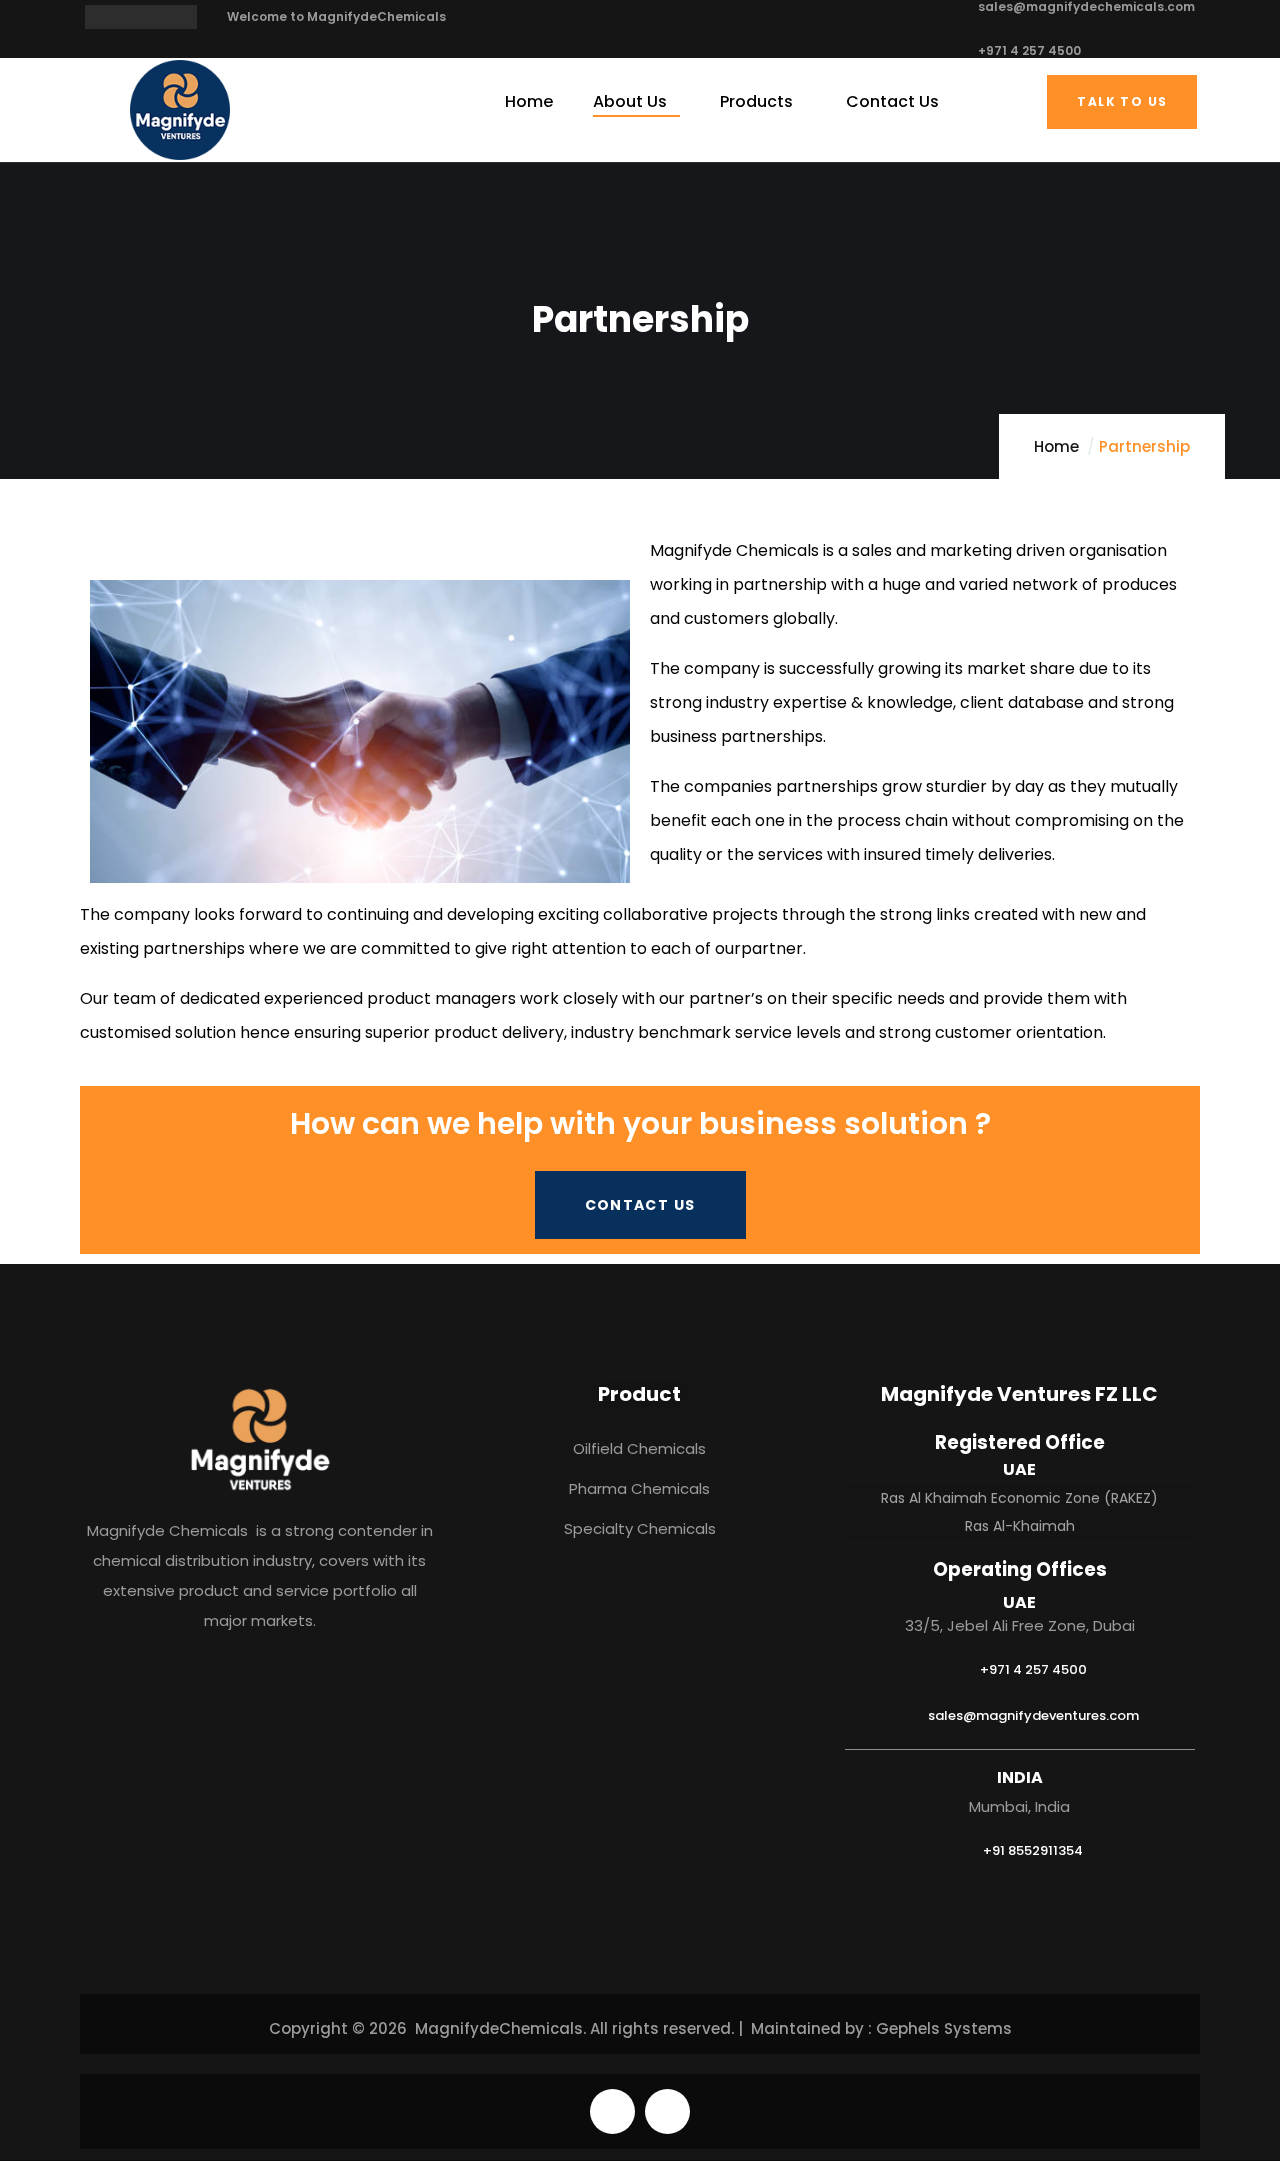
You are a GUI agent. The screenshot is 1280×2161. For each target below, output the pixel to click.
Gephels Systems (944, 2028)
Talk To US (1122, 101)
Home (1056, 446)
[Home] (180, 110)
